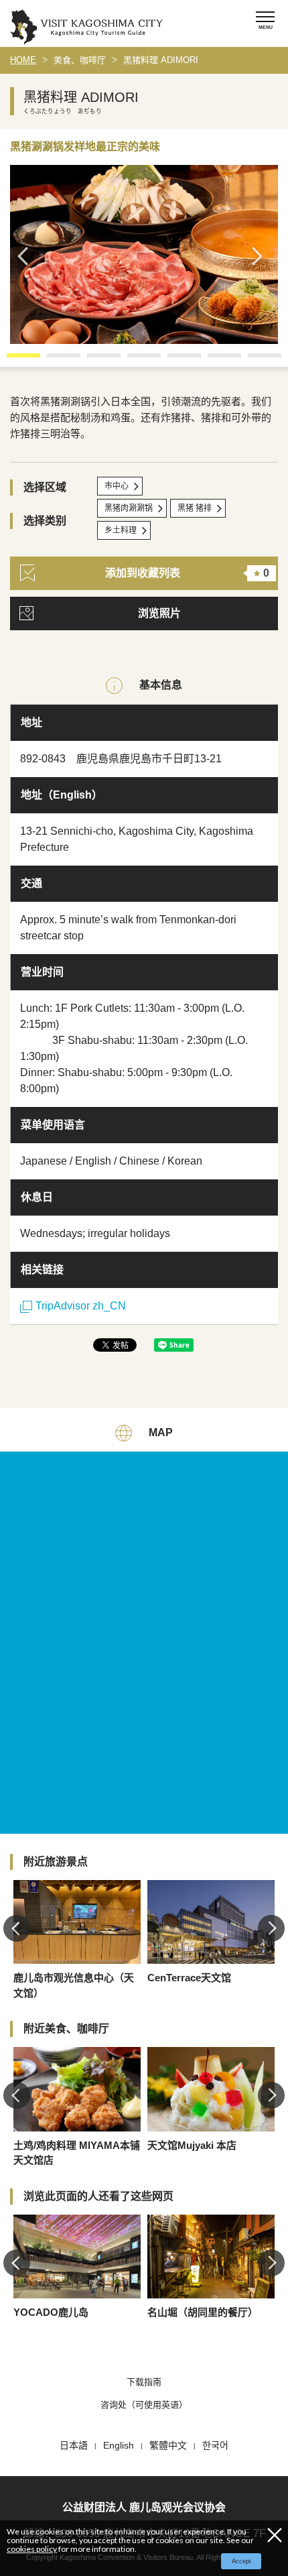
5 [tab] (174, 360)
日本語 (74, 2445)
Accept (241, 2561)
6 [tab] (214, 360)
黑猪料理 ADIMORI (161, 60)
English (119, 2445)
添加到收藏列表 (187, 573)
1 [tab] (13, 360)
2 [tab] (54, 360)
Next (261, 256)
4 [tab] (134, 360)
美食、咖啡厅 (80, 60)
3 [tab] (94, 360)
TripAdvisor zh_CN (81, 1306)
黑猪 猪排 (195, 508)
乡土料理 (121, 530)
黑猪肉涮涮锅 (129, 508)
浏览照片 (159, 613)
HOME (23, 60)
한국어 (215, 2445)
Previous (27, 256)
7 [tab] (255, 360)
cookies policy (32, 2549)
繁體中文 (168, 2445)
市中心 (117, 486)
